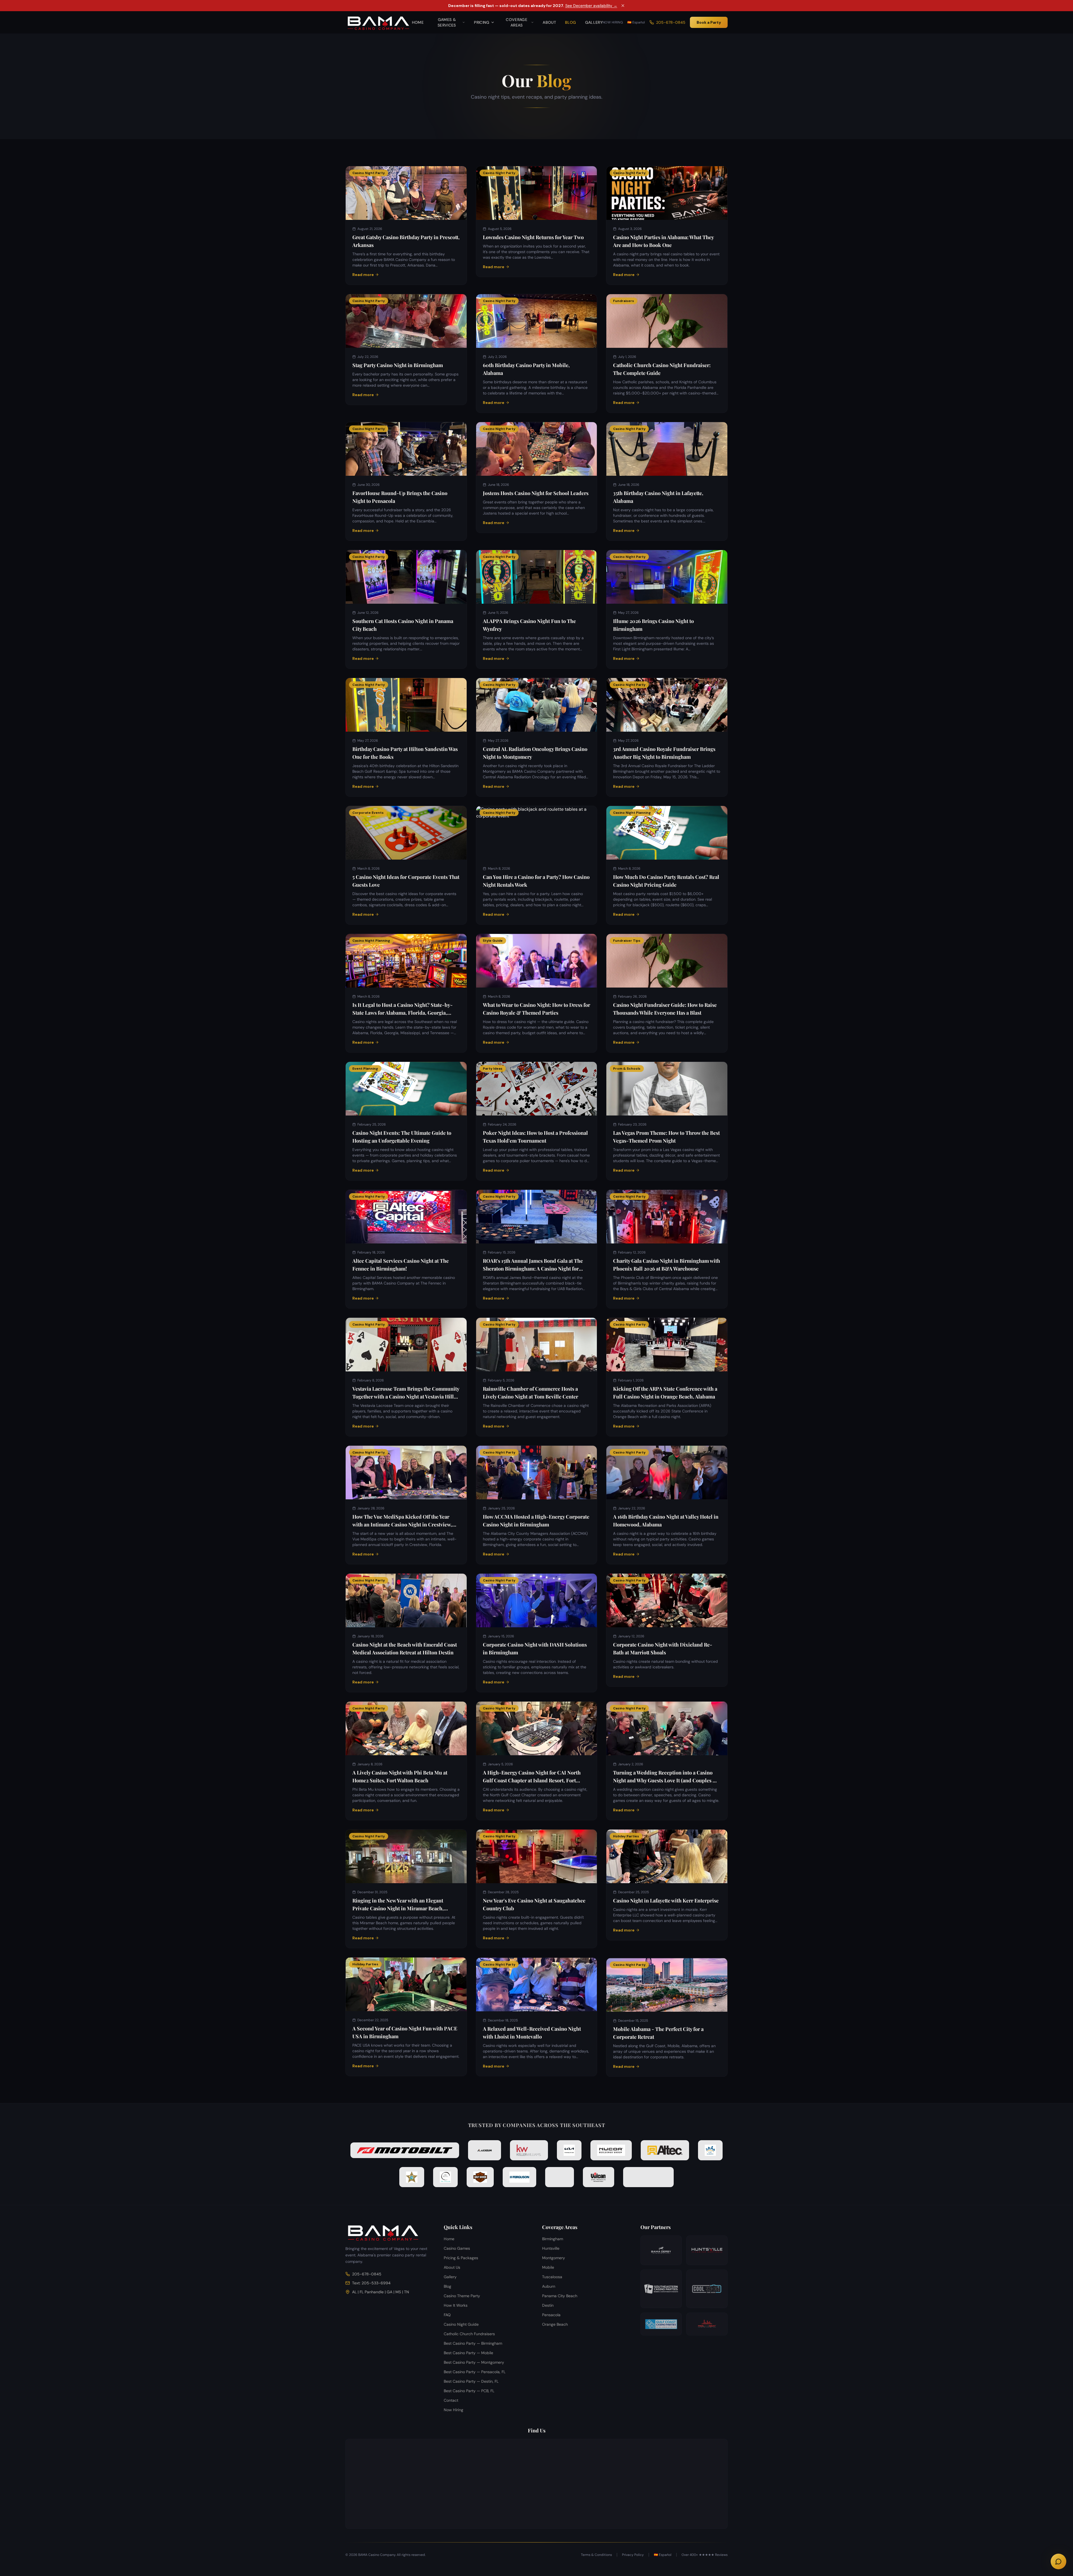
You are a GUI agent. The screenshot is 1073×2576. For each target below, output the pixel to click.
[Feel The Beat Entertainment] (707, 2324)
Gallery (594, 22)
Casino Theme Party (462, 2296)
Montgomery (554, 2258)
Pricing (482, 22)
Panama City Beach (560, 2296)
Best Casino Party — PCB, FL (469, 2391)
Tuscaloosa (552, 2277)
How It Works (456, 2305)
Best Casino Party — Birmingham (473, 2343)
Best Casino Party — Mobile (468, 2353)
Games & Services (447, 22)
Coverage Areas (517, 22)
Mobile (548, 2267)
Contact (451, 2400)
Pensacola (551, 2315)
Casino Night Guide (461, 2324)
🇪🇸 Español (636, 22)
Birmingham (553, 2239)
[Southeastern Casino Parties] (661, 2289)
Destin (548, 2305)
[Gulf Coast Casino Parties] (661, 2324)
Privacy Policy (633, 2555)
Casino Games (457, 2248)
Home (418, 22)
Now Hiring (613, 22)
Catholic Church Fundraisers (469, 2334)
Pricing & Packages (461, 2258)
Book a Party (709, 22)
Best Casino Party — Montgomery (474, 2362)
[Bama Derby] (661, 2250)
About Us (452, 2267)
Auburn (549, 2286)
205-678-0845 (671, 22)
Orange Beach (555, 2324)
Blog (570, 22)
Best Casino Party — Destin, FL (471, 2381)
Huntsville (551, 2248)
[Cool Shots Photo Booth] (707, 2289)
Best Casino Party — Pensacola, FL (475, 2372)
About (549, 22)
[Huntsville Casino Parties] (707, 2250)
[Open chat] (1058, 2561)
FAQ (447, 2315)
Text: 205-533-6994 (371, 2283)
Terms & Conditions (596, 2555)
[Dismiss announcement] (623, 6)
